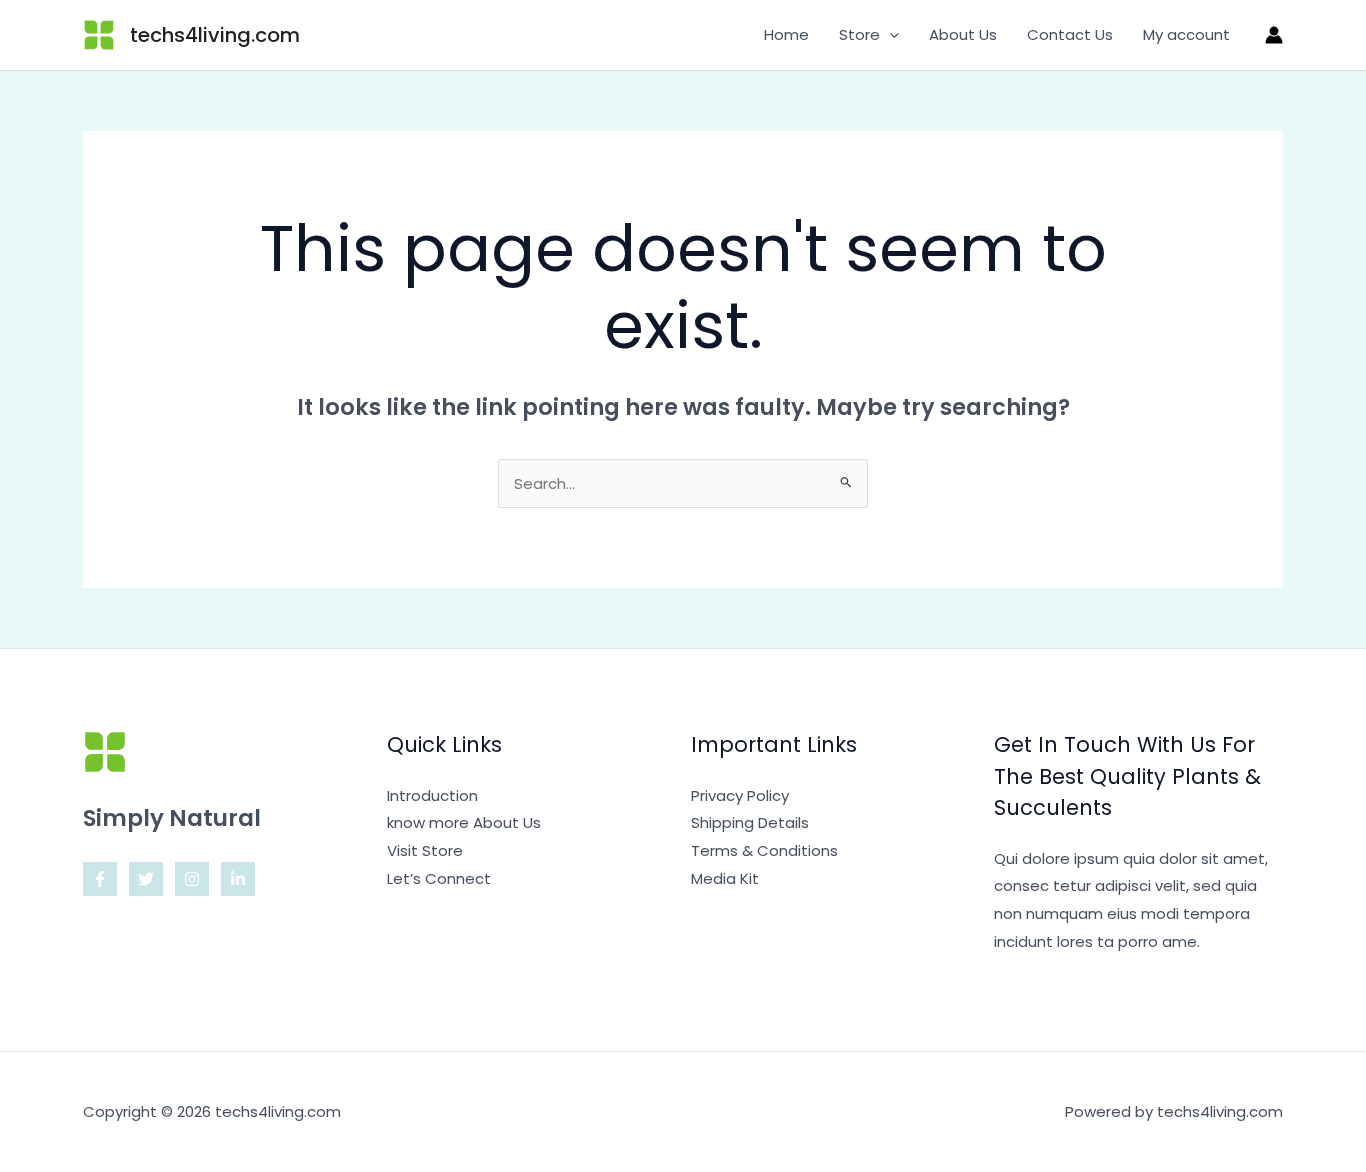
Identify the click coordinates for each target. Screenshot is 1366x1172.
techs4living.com (215, 35)
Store (859, 34)
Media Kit (725, 878)
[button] (889, 35)
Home (786, 34)
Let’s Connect (439, 878)
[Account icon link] (1274, 35)
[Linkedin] (238, 879)
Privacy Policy (740, 795)
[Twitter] (146, 879)
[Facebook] (100, 879)
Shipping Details (750, 822)
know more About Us (464, 822)
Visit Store (425, 850)
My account (1186, 34)
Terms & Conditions (764, 850)
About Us (963, 34)
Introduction (432, 795)
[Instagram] (192, 879)
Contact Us (1070, 34)
